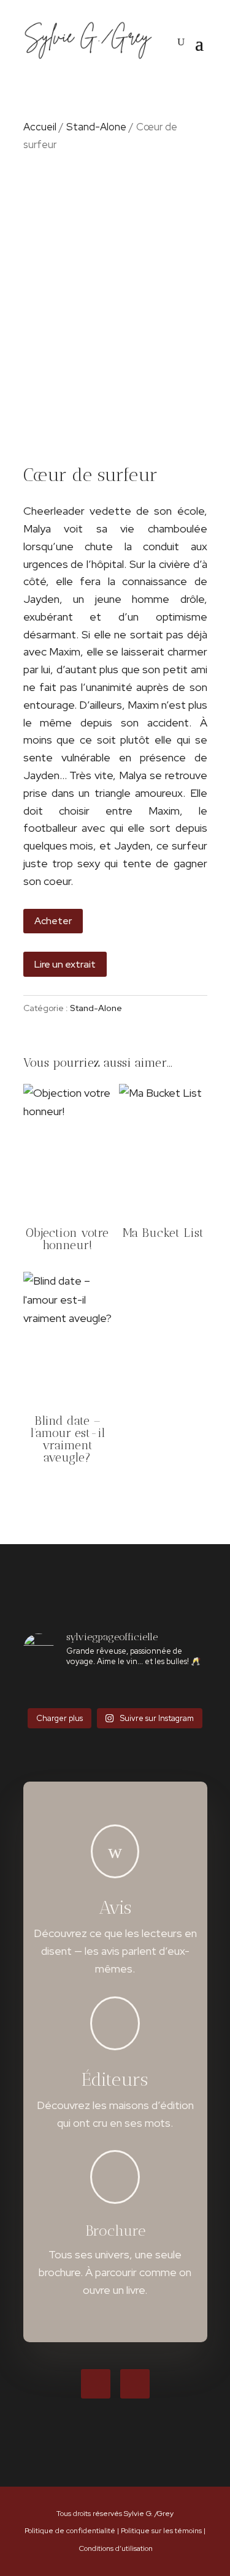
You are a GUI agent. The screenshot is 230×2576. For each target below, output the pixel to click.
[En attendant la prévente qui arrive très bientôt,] (193, 1690)
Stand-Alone (96, 127)
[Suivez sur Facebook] (96, 2384)
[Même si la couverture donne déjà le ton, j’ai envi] (162, 1690)
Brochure (115, 2231)
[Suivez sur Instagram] (135, 2384)
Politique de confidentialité (70, 2531)
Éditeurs (115, 2080)
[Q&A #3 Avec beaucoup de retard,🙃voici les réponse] (38, 1690)
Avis (115, 1908)
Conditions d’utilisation (116, 2548)
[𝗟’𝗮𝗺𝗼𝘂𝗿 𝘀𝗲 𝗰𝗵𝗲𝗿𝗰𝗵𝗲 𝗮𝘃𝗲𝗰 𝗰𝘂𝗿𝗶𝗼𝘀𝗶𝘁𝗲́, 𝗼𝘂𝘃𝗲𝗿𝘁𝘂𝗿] (100, 1690)
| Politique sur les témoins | (161, 2531)
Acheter (53, 921)
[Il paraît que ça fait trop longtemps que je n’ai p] (68, 1690)
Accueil (40, 127)
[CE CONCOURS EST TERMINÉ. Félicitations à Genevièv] (131, 1690)
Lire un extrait (65, 964)
